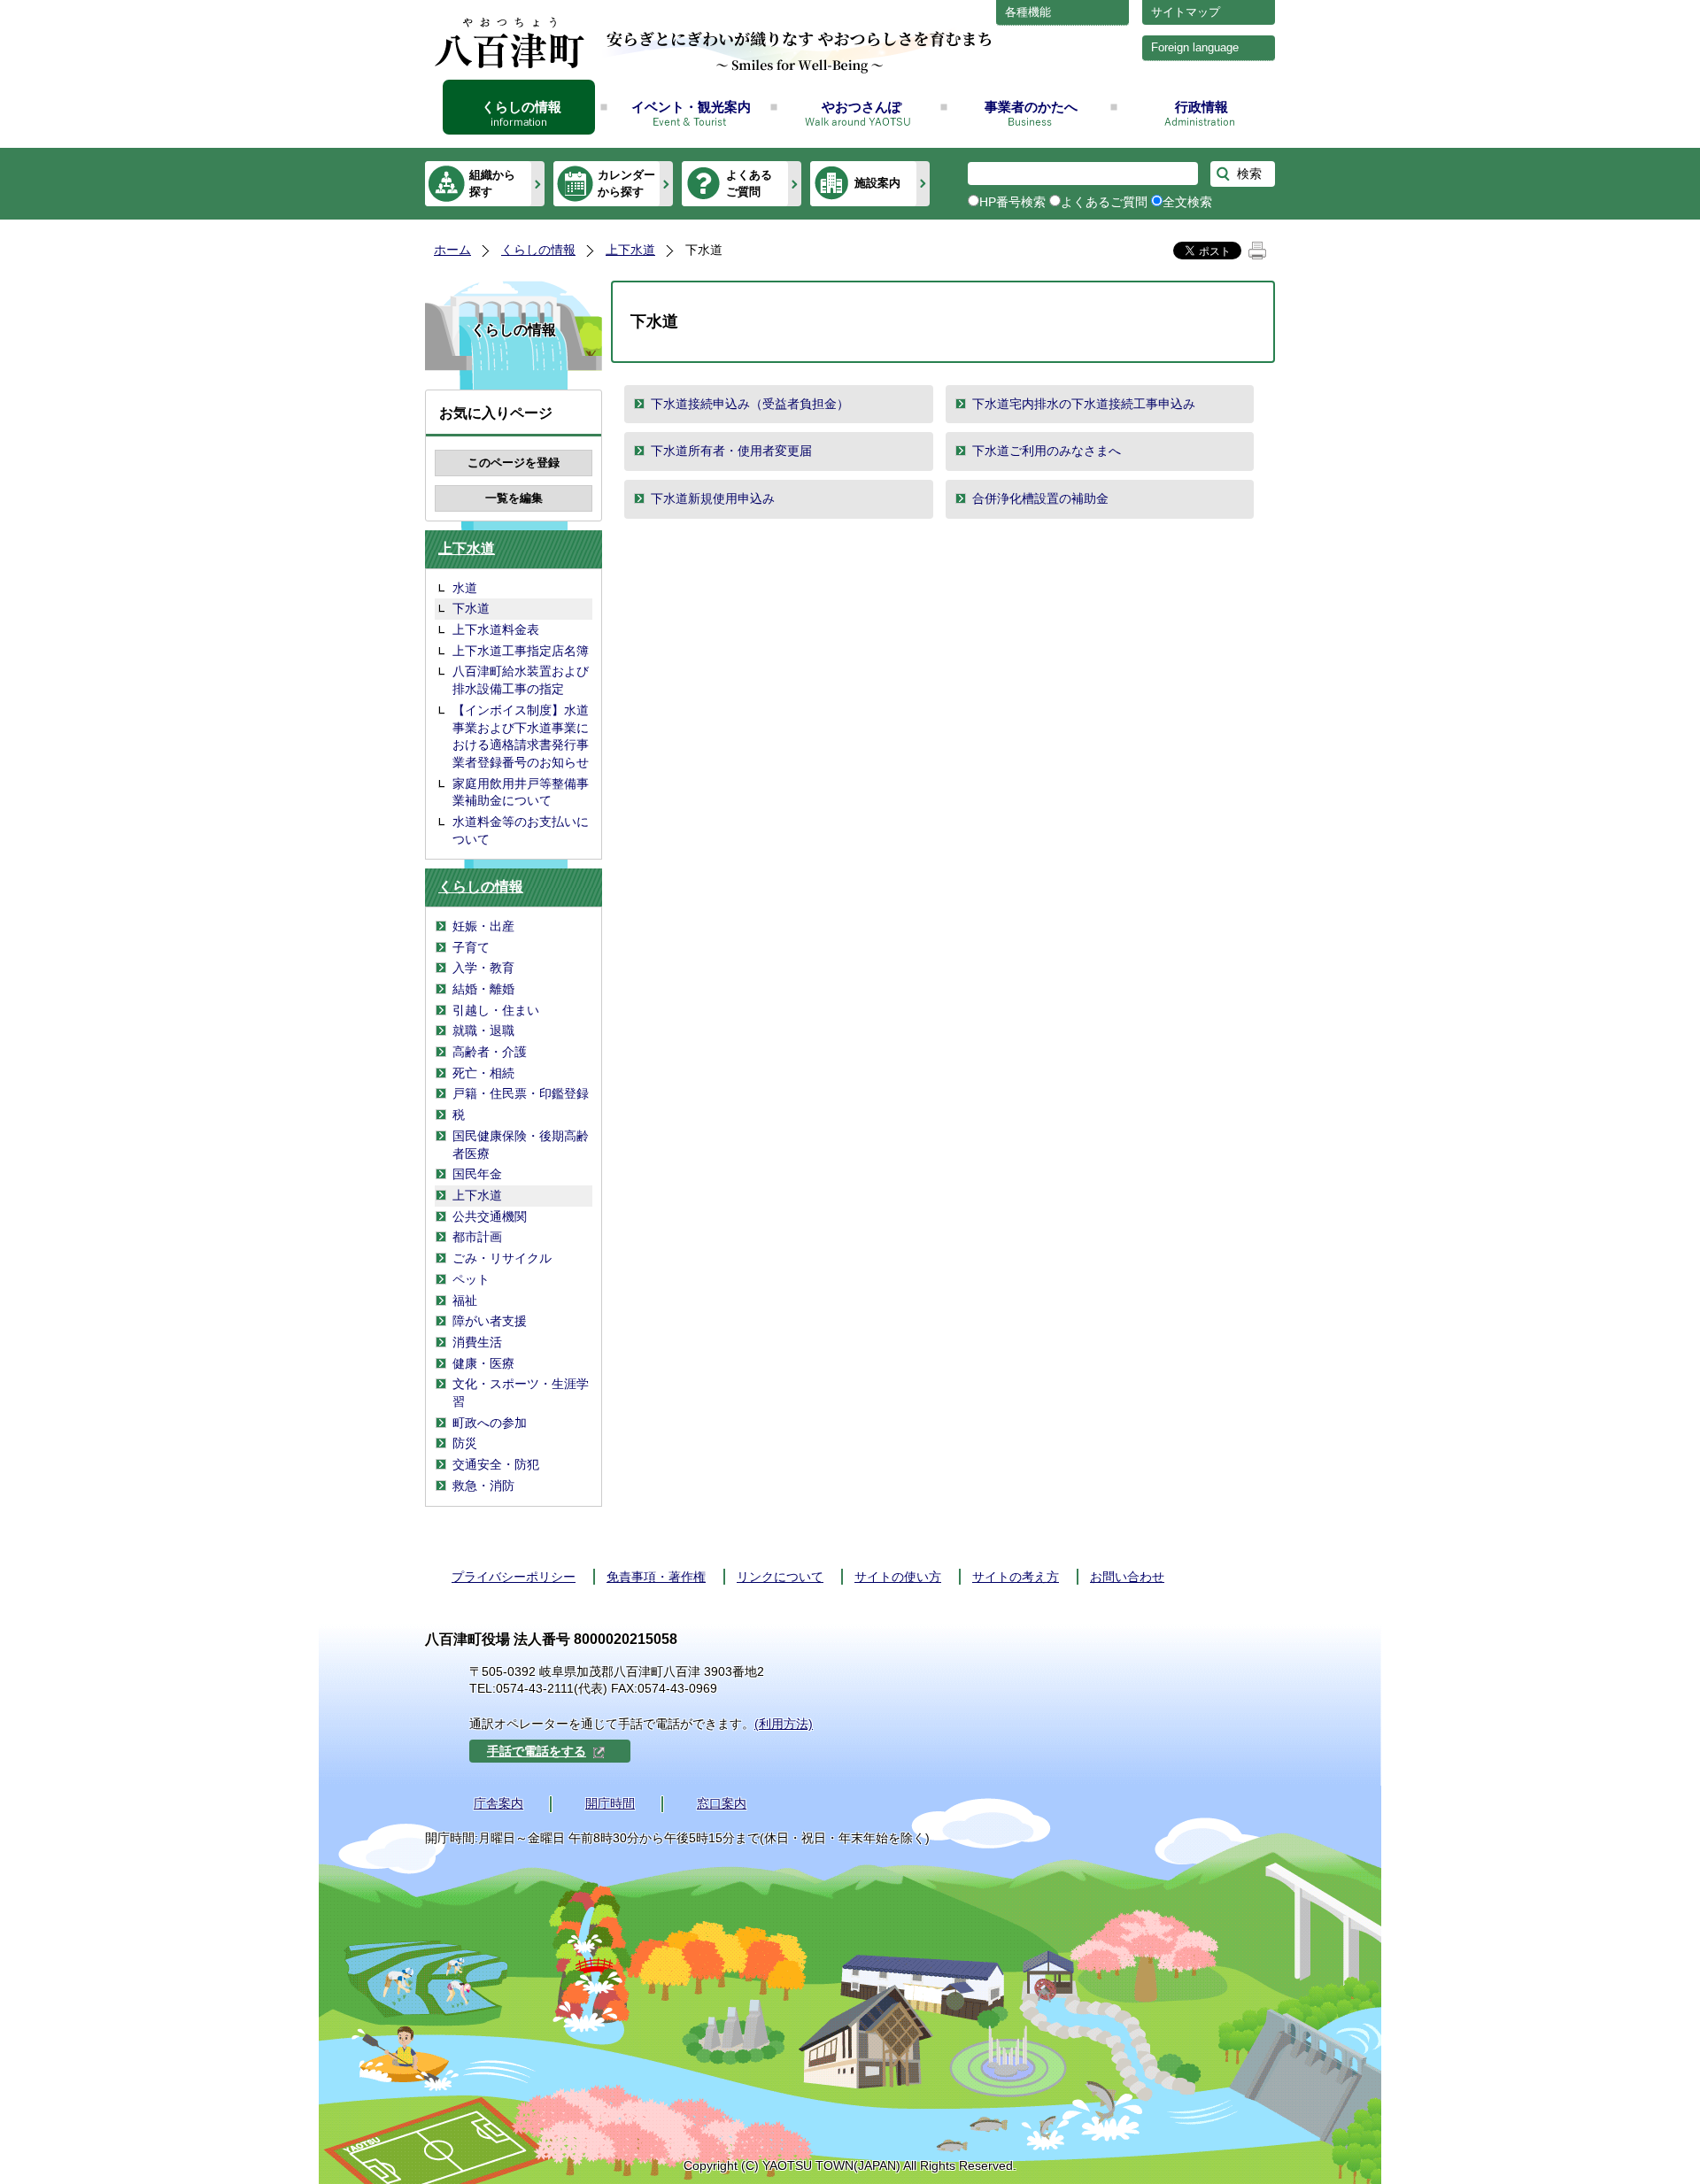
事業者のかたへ (1031, 107)
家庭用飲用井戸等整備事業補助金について (521, 792)
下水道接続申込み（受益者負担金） (750, 404)
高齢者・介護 (490, 1052)
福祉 (465, 1300)
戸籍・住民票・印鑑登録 (521, 1093)
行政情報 (1202, 107)
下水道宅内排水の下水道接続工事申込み (1084, 404)
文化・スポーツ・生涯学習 (521, 1393)
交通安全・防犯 (496, 1464)
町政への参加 (490, 1423)
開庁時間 (610, 1803)
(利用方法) (784, 1724)
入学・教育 (483, 968)
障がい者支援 (490, 1321)
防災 (465, 1443)
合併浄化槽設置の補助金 (1040, 498)
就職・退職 (483, 1030)
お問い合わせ (1127, 1577)
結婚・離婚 (483, 989)
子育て (471, 947)
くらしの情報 (522, 107)
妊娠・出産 (483, 926)
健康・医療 (483, 1363)
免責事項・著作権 (656, 1577)
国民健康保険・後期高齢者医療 (521, 1145)
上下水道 (630, 250)
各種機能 (1028, 12)
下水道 (471, 608)
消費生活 (477, 1342)
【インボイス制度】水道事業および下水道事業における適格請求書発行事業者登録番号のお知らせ (521, 736)
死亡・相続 (483, 1073)
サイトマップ (1186, 12)
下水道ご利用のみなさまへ (1047, 451)
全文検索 (1187, 202)
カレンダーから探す (626, 183)
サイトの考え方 (1016, 1577)
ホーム (452, 250)
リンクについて (780, 1577)
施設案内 (877, 183)
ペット (471, 1279)
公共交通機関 (490, 1216)
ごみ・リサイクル (502, 1258)
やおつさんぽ (862, 107)
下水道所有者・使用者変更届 (731, 451)
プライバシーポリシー (514, 1577)
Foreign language (1195, 47)
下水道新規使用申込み (713, 498)
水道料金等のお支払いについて (521, 830)
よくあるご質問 (749, 183)
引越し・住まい (496, 1010)
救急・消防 (483, 1486)
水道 (465, 588)
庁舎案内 (498, 1803)
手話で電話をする (537, 1751)
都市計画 (477, 1237)
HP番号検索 (1012, 202)
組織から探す (492, 183)
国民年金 (477, 1174)
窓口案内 (722, 1803)
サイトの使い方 (898, 1577)
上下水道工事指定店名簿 (521, 651)
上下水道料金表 (496, 629)
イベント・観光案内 (691, 107)
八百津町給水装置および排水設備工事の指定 (521, 680)
